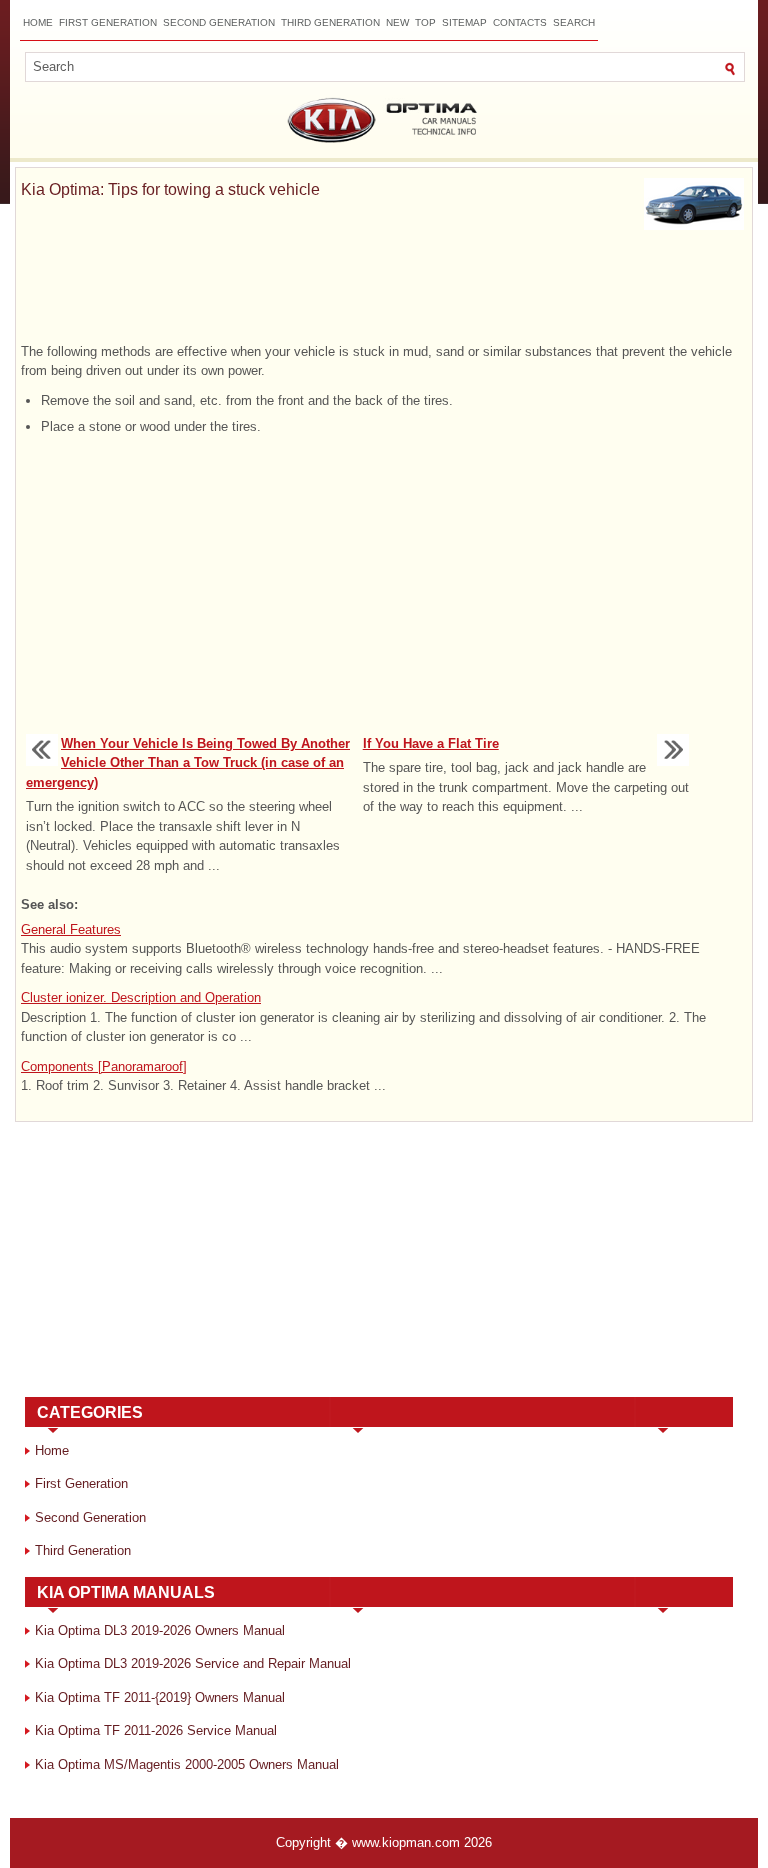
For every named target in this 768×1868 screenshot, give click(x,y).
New (397, 22)
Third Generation (330, 22)
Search (574, 22)
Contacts (520, 22)
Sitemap (464, 22)
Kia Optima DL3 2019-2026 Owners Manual (160, 1630)
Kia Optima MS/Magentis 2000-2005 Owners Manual (187, 1764)
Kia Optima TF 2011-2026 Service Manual (156, 1730)
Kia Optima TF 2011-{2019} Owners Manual (160, 1697)
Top (425, 22)
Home (38, 22)
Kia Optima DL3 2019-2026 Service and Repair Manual (193, 1663)
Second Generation (219, 22)
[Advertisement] (384, 290)
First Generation (108, 22)
